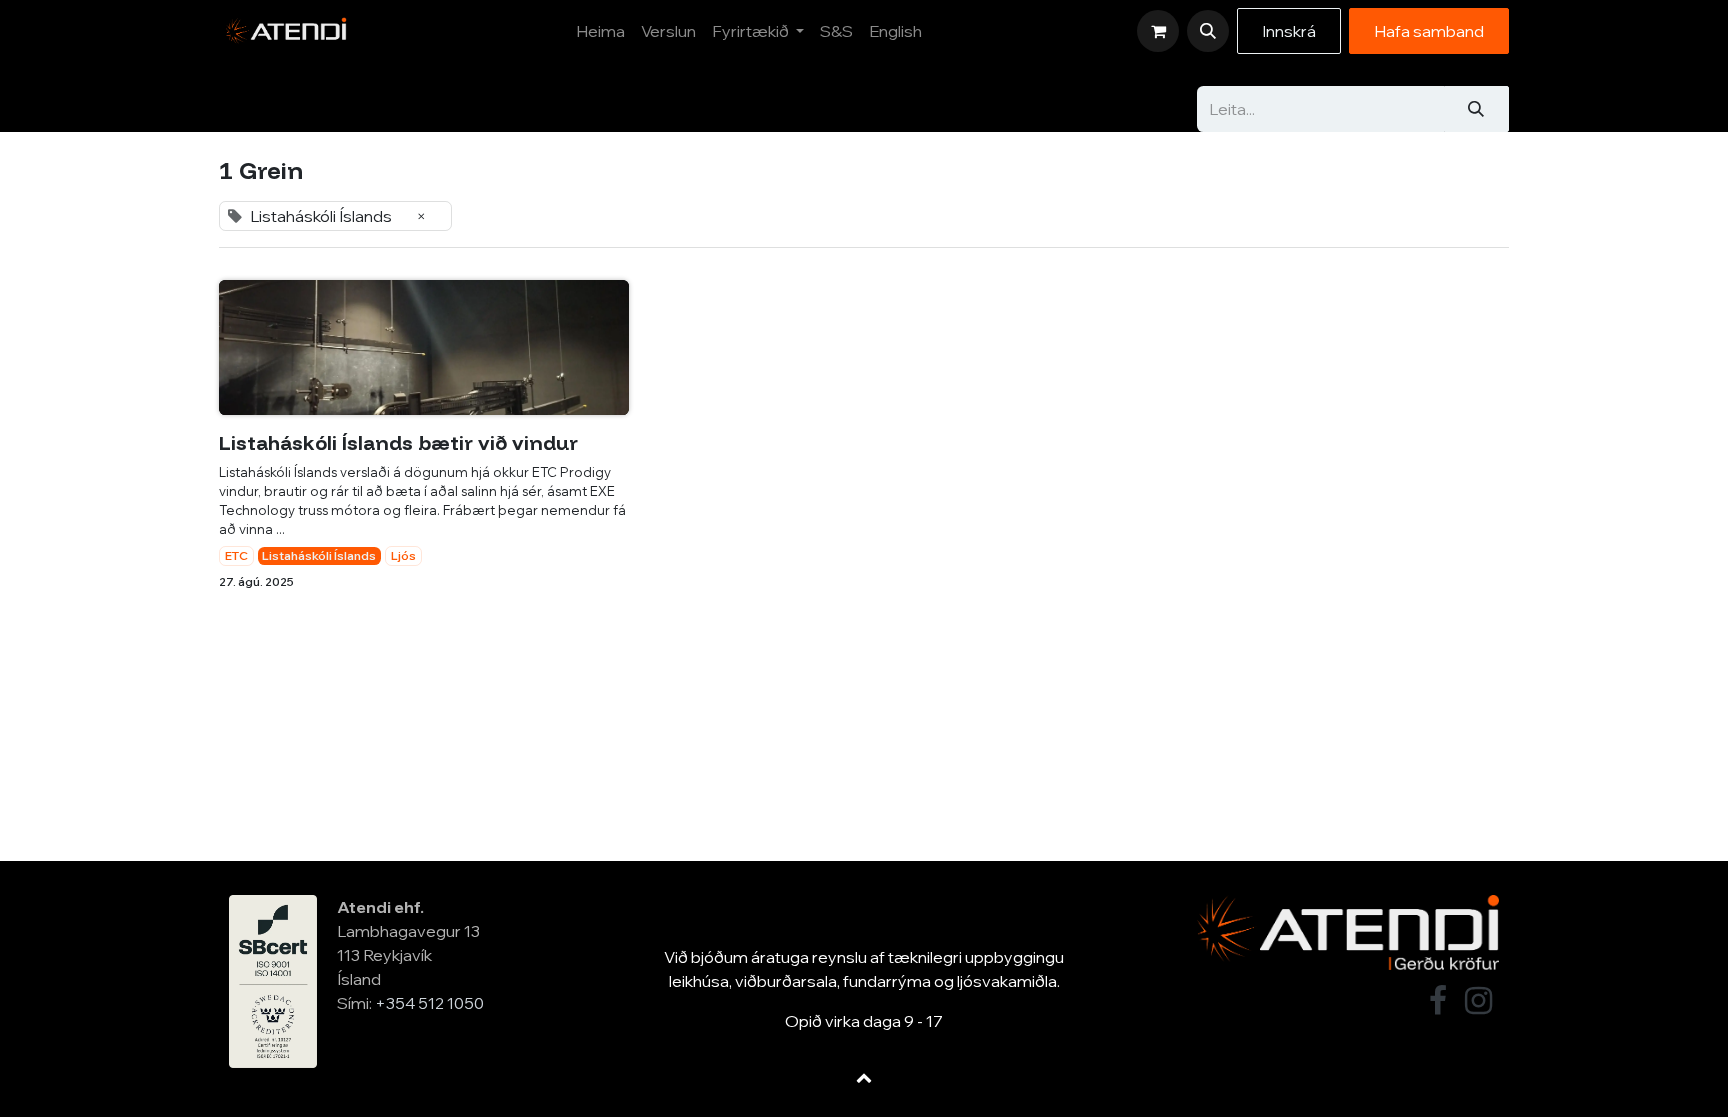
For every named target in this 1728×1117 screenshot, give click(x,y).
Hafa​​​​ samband (1429, 31)
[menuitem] (600, 31)
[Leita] (1476, 109)
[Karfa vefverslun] (1158, 31)
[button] (1208, 31)
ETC (236, 555)
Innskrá (1289, 31)
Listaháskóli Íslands (319, 555)
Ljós (403, 555)
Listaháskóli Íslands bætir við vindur (398, 443)
